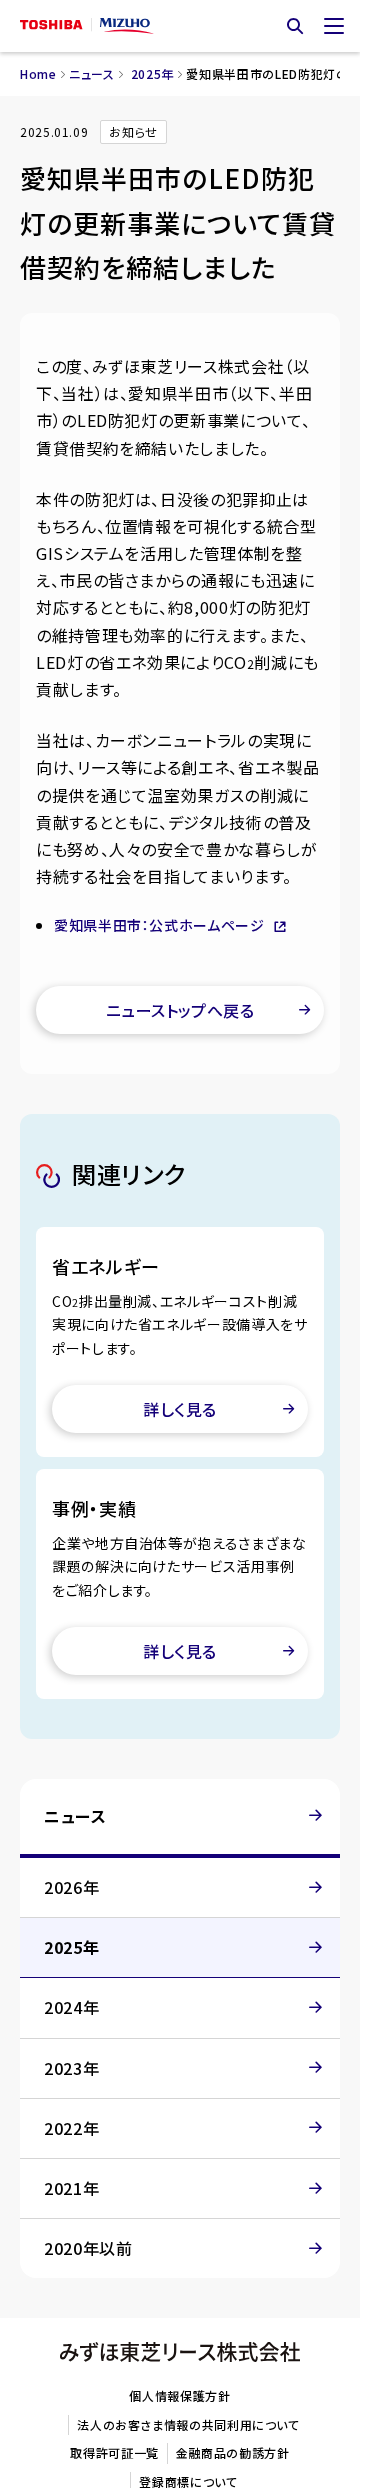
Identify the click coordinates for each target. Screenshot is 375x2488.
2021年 (71, 2188)
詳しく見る (179, 1409)
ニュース (92, 73)
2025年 (152, 73)
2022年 (71, 2128)
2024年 (71, 2007)
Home (38, 73)
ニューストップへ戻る (180, 1010)
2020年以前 (88, 2248)
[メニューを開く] (334, 26)
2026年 (71, 1887)
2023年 (71, 2068)
